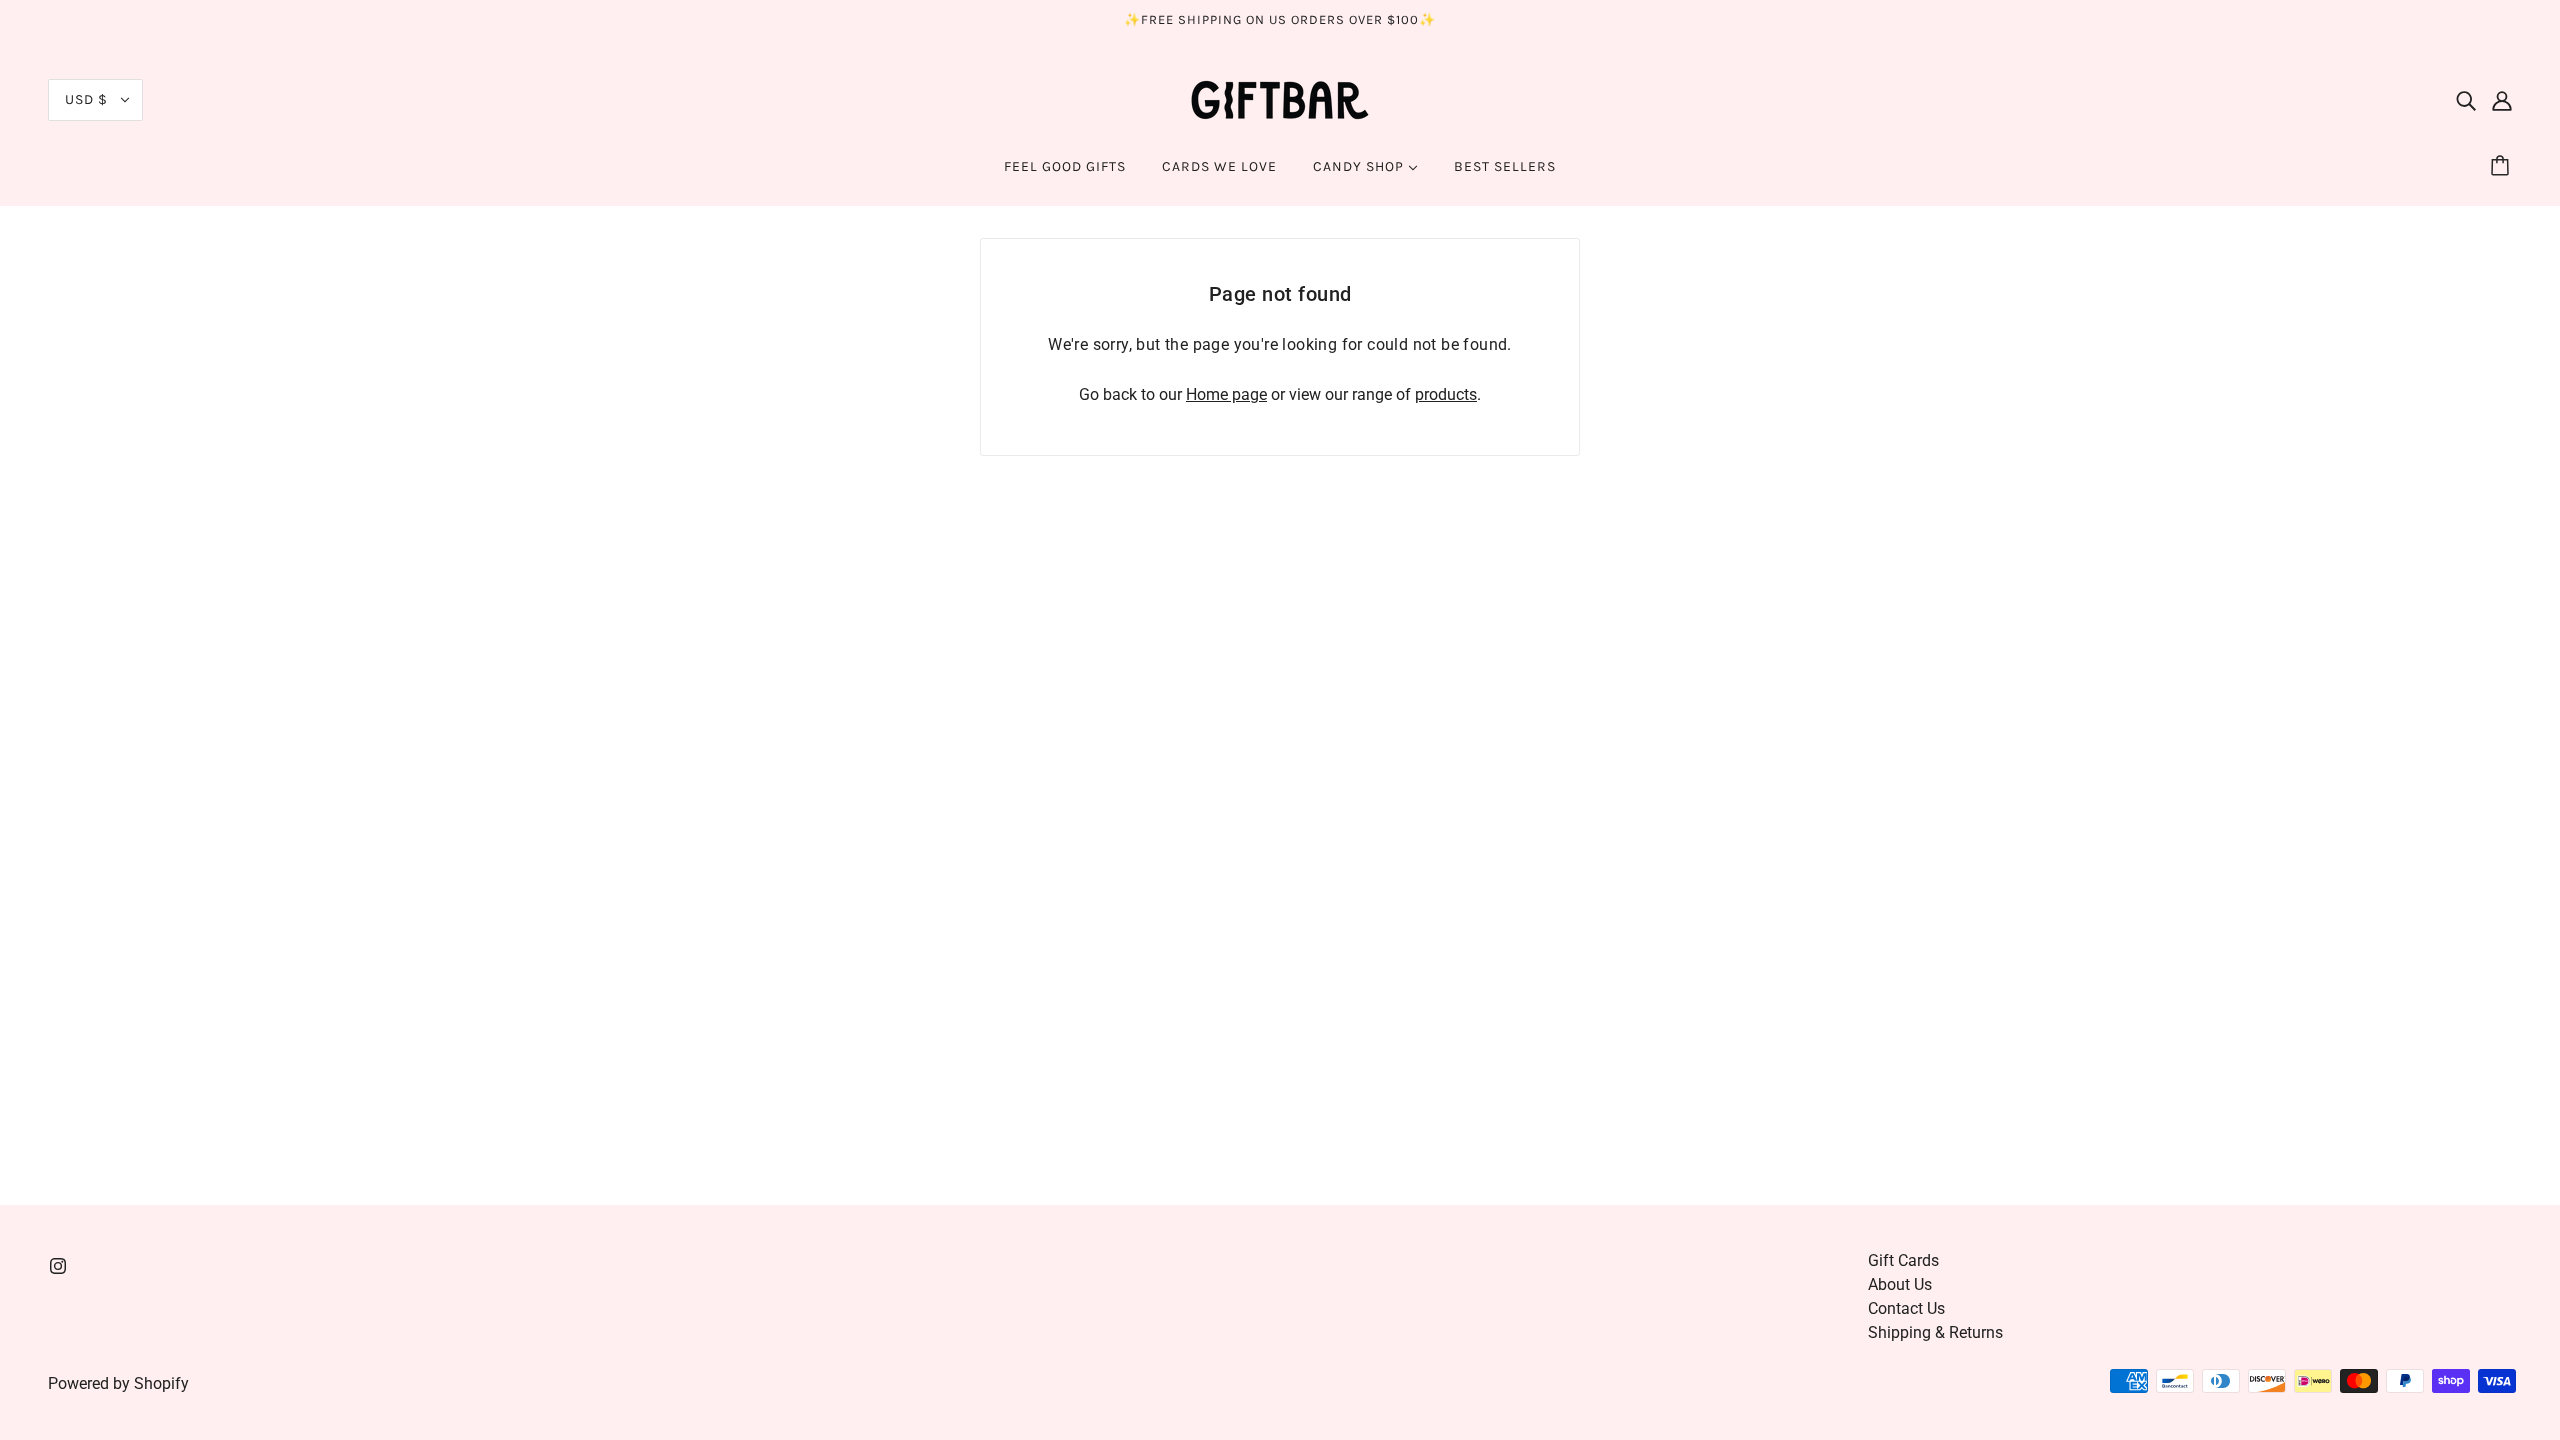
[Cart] (2503, 167)
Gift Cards (1903, 1260)
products (1446, 394)
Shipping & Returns (1935, 1332)
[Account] (2502, 100)
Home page (1226, 394)
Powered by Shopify (118, 1383)
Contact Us (1906, 1308)
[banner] (1280, 98)
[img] (2466, 100)
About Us (1900, 1284)
